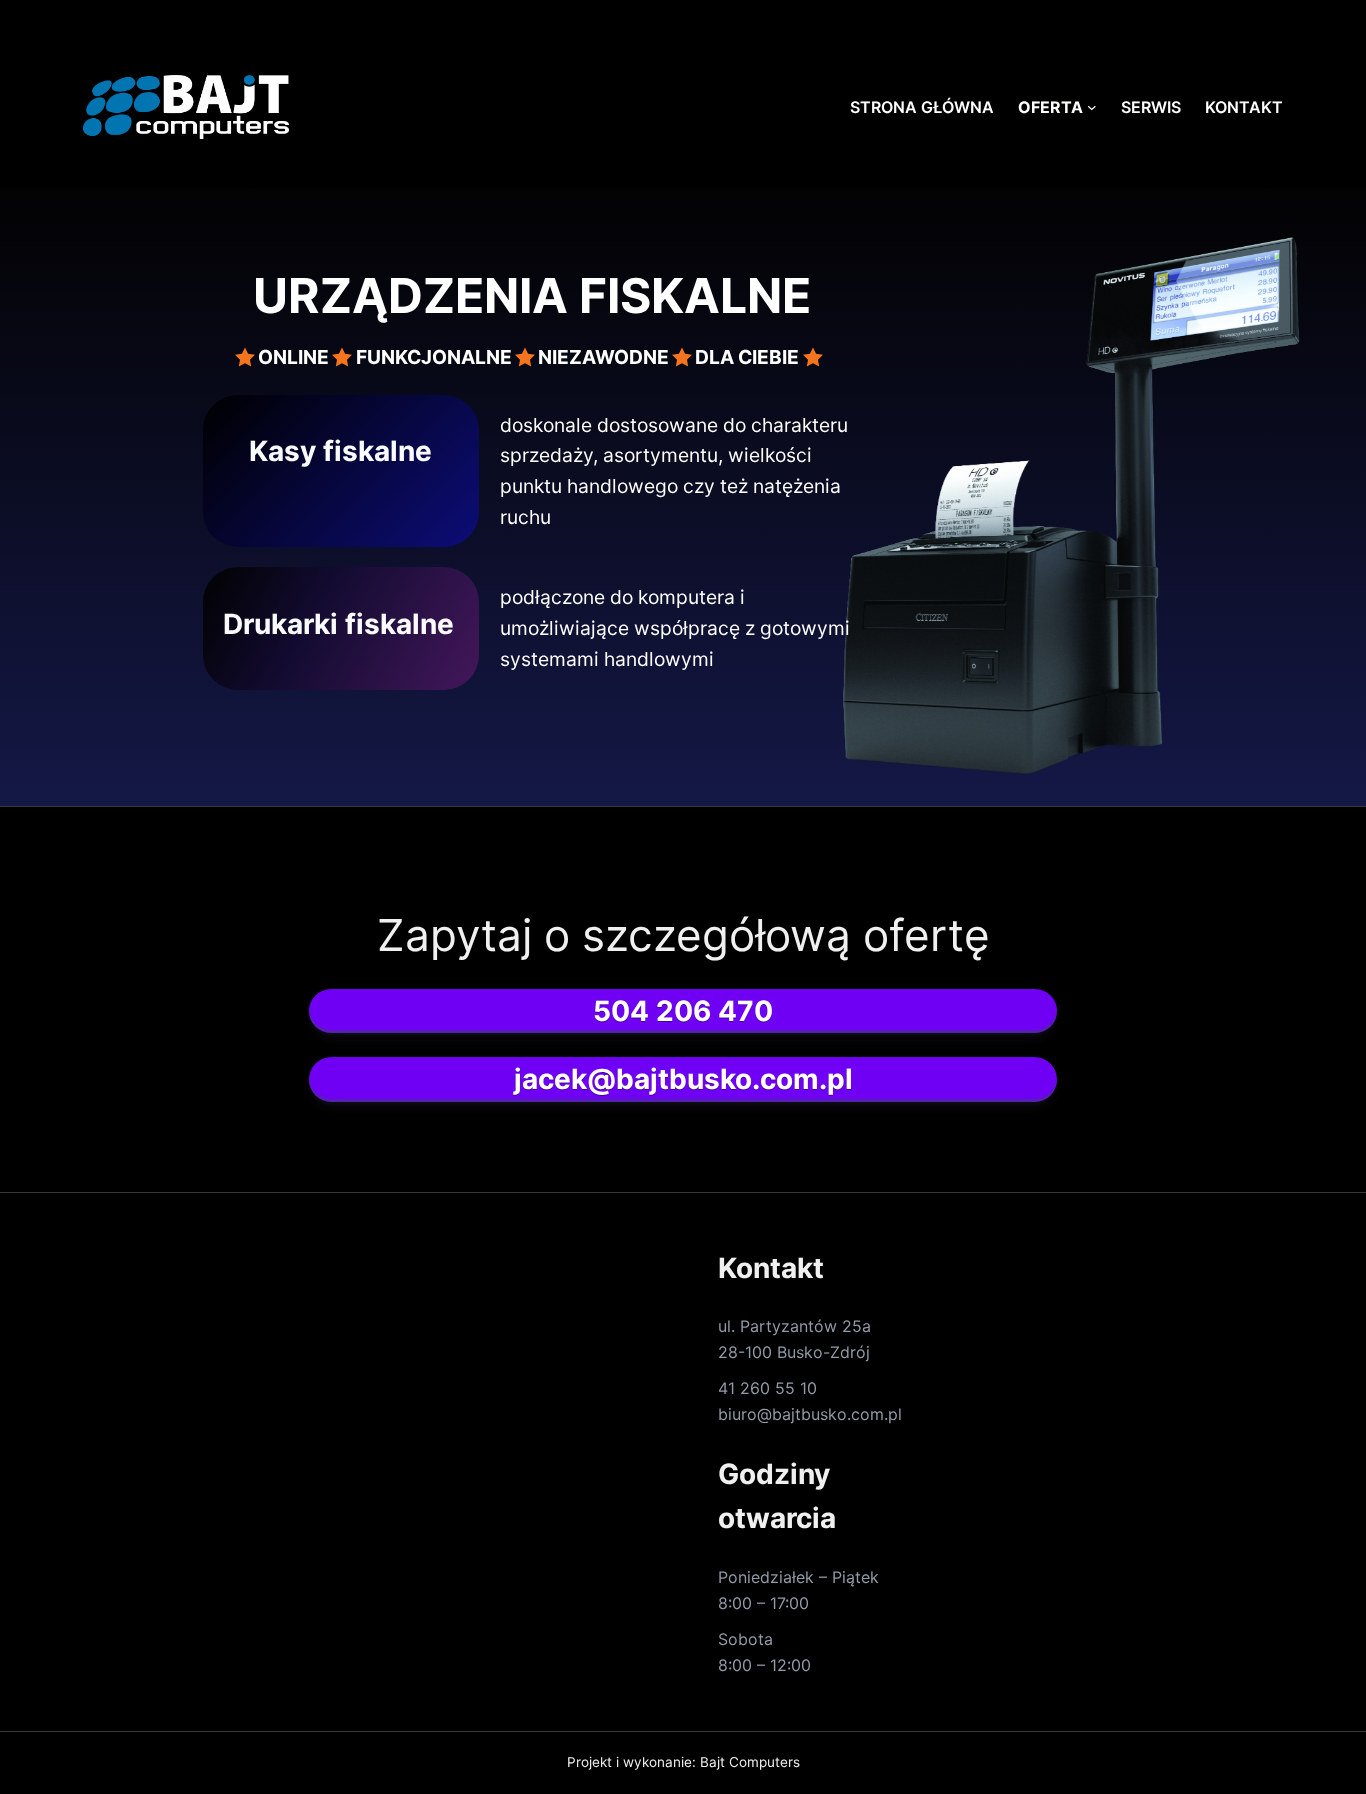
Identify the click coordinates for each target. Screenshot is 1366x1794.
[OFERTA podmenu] (1092, 107)
